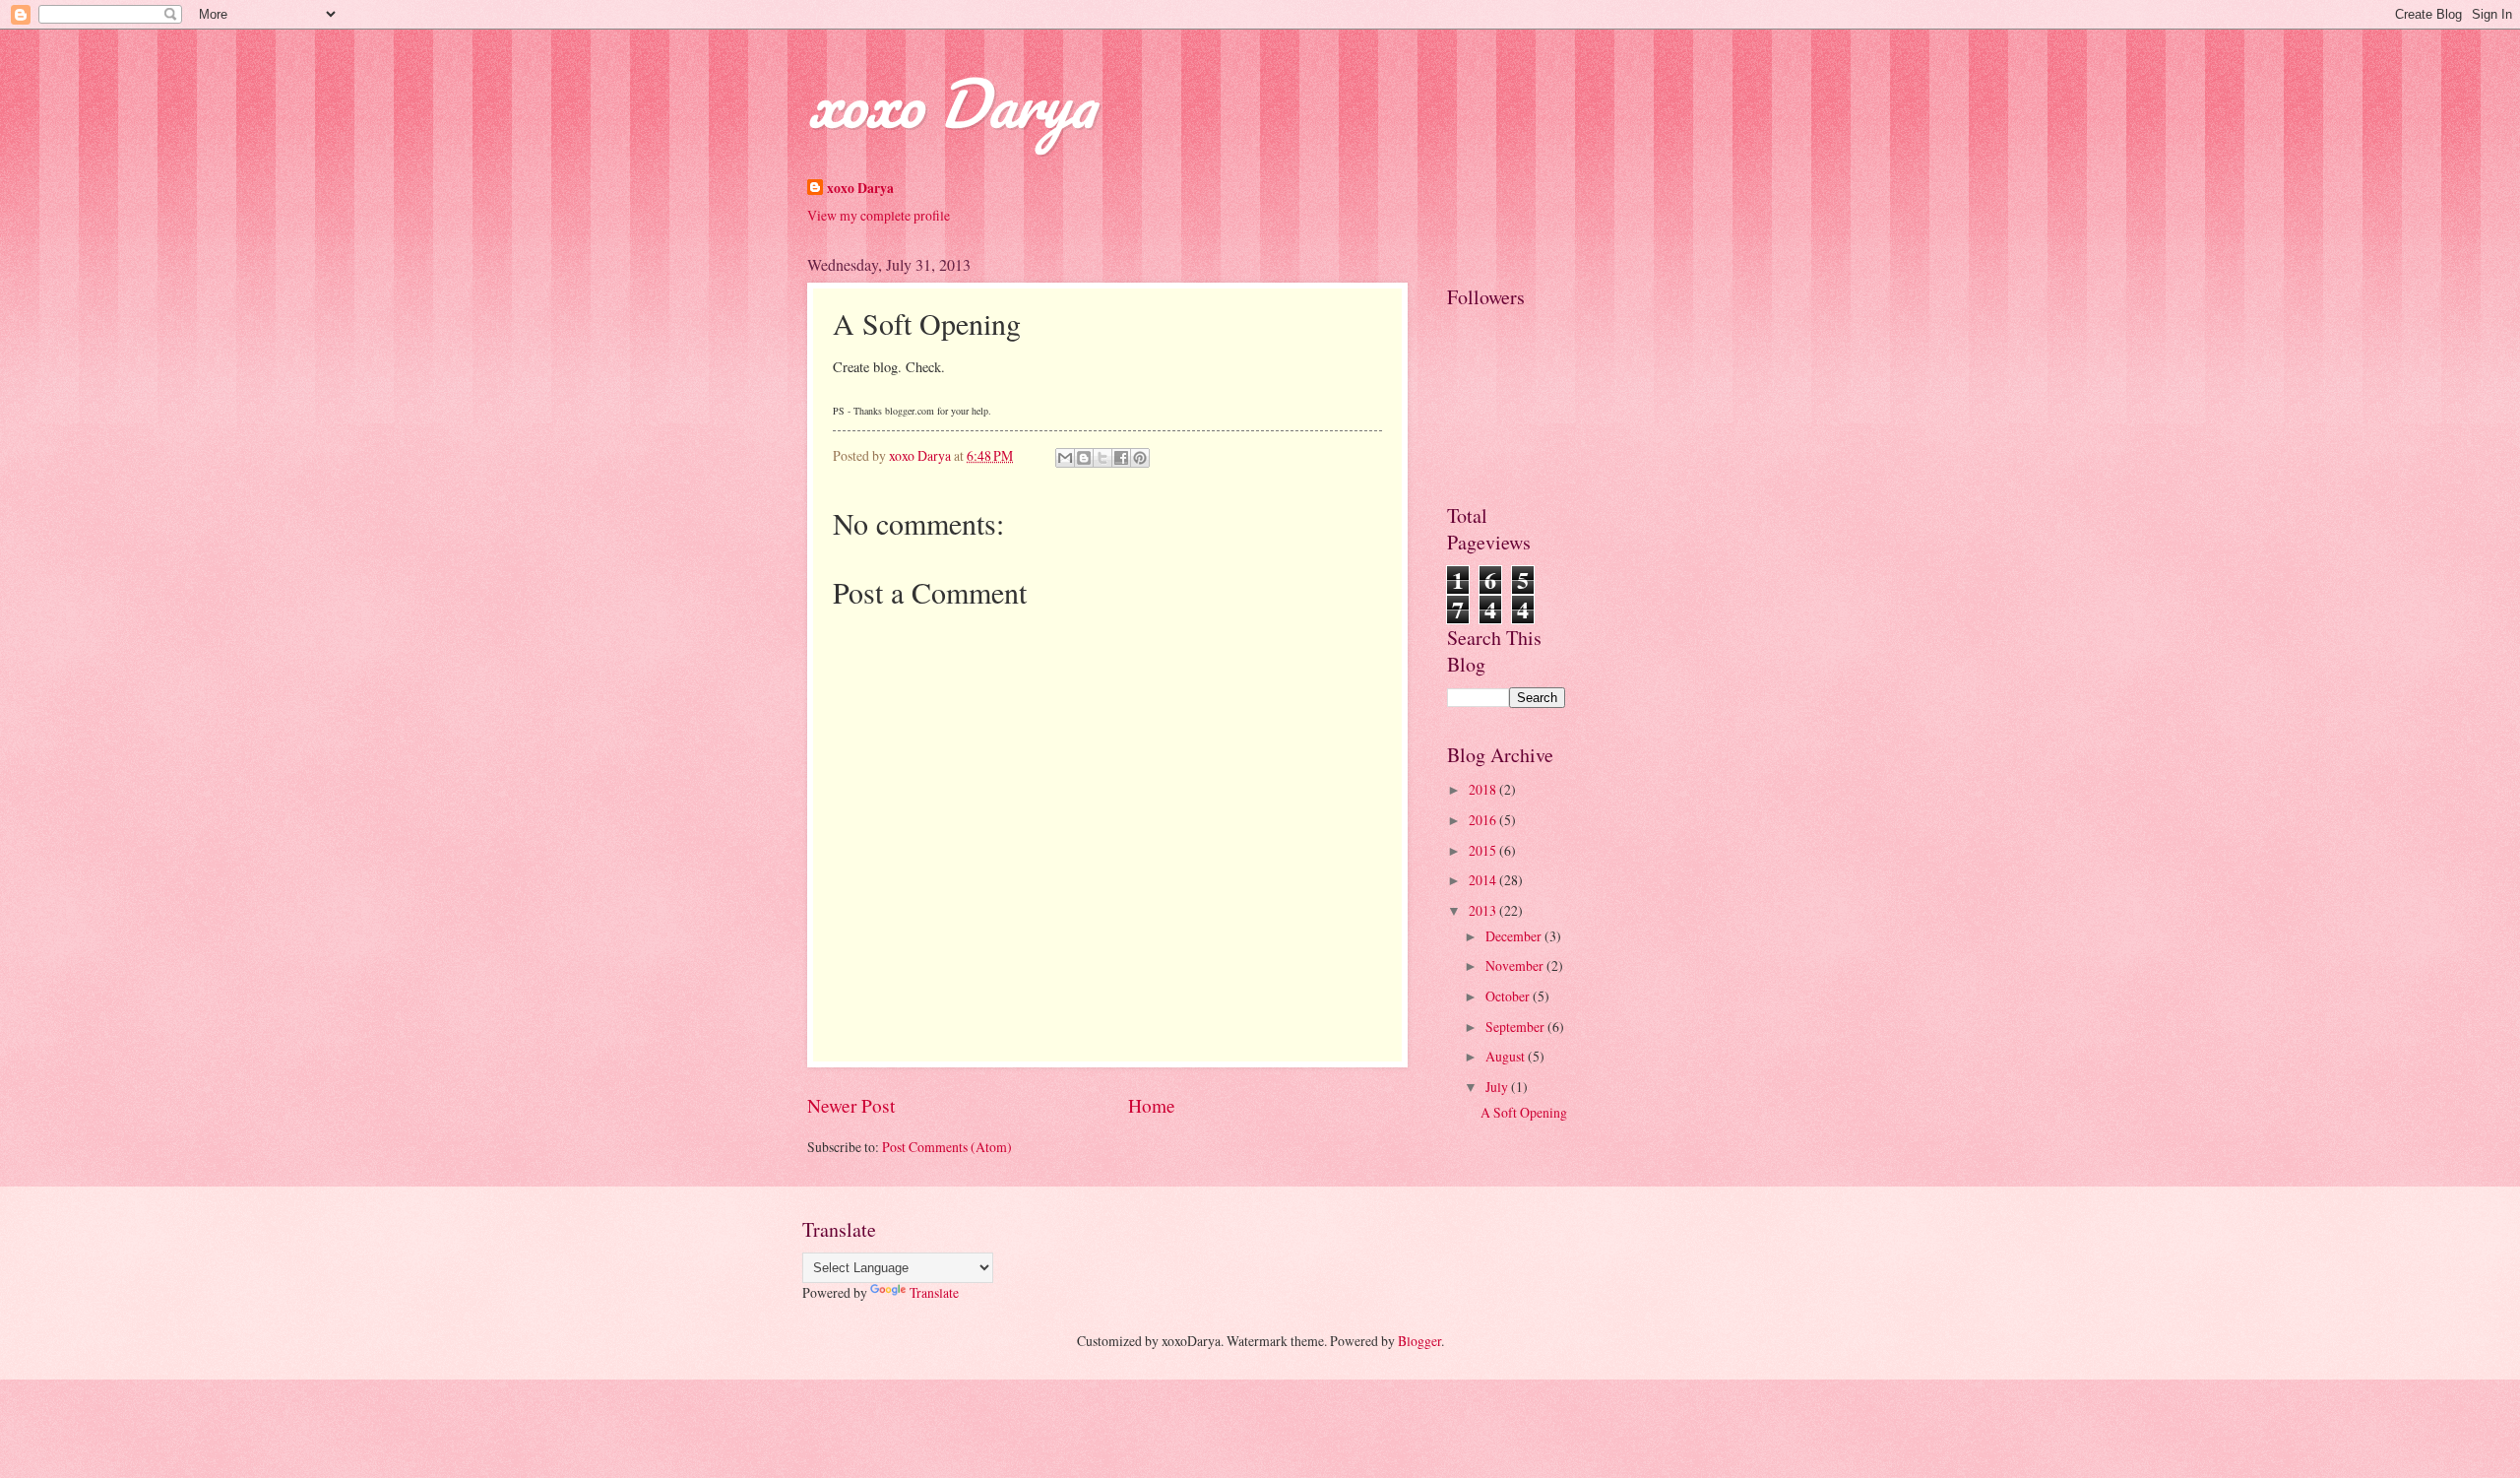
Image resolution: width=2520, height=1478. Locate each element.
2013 (1484, 910)
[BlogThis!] (1084, 458)
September (1516, 1027)
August (1507, 1056)
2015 (1484, 850)
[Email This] (1065, 458)
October (1509, 996)
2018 (1484, 789)
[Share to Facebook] (1121, 458)
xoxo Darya (951, 103)
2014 (1484, 880)
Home (1152, 1105)
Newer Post (851, 1105)
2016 (1484, 820)
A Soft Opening (1524, 1112)
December (1515, 936)
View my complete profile (879, 215)
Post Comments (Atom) (947, 1147)
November (1516, 965)
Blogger (1419, 1341)
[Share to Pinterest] (1140, 458)
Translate (934, 1292)
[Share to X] (1102, 458)
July (1498, 1087)
